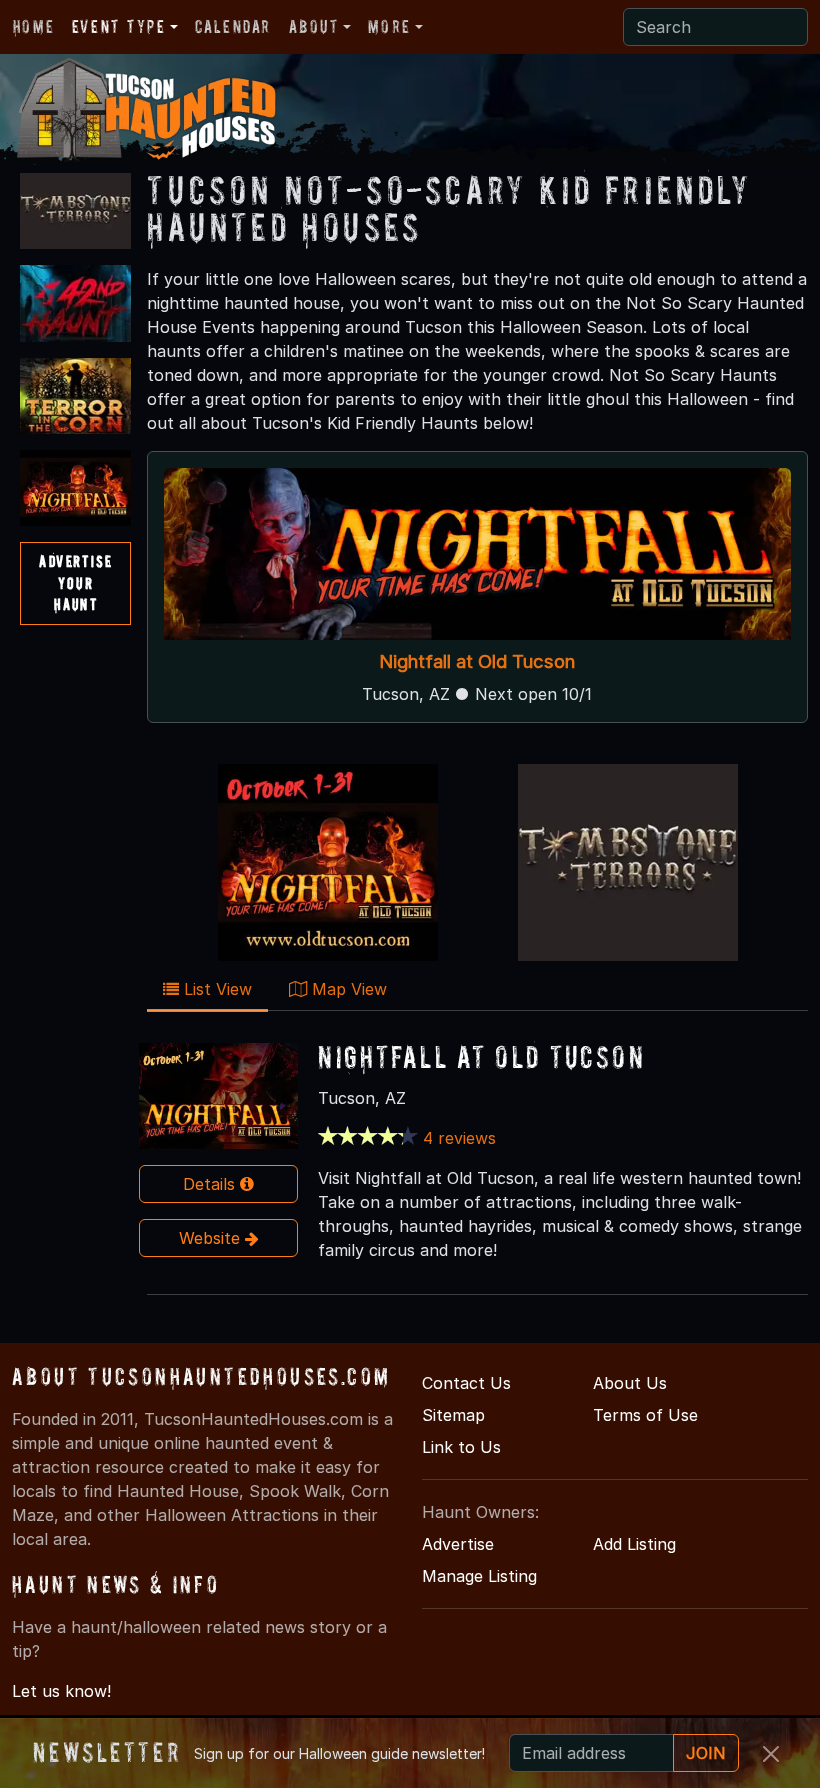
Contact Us (466, 1383)
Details (211, 1184)
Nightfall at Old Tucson (478, 661)
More (389, 26)
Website (212, 1238)
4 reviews (459, 1138)
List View (215, 989)
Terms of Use (645, 1415)
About (314, 26)
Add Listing (634, 1544)
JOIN (706, 1753)
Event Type (119, 26)
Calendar (233, 26)
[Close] (771, 1754)
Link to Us (461, 1447)
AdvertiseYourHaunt (75, 582)
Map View (347, 989)
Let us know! (61, 1691)
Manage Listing (479, 1576)
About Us (630, 1383)
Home (33, 26)
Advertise (458, 1544)
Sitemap (453, 1415)
